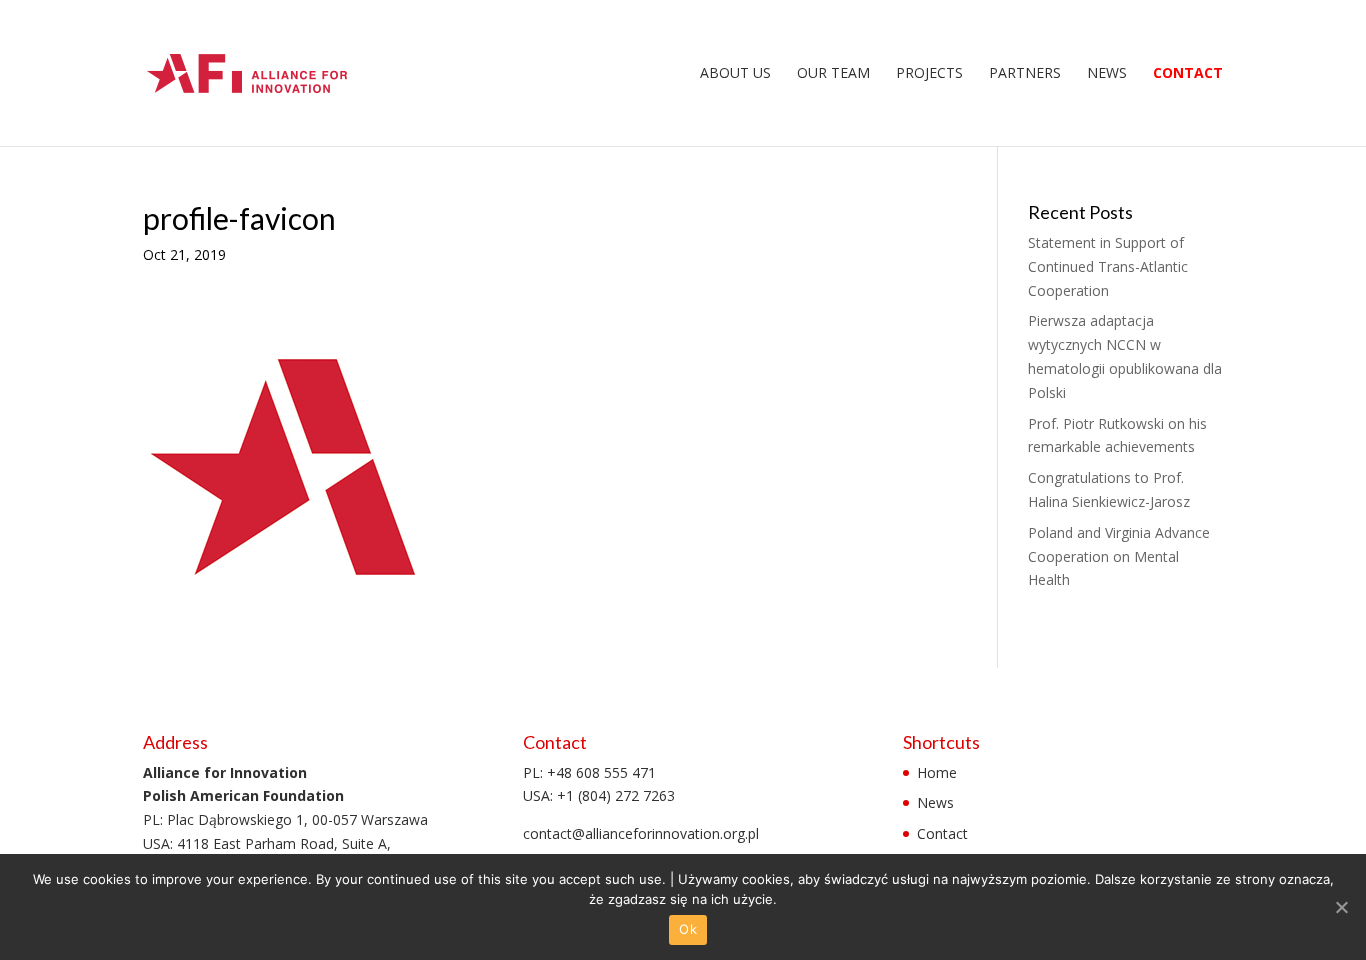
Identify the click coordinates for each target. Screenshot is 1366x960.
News (1107, 74)
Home (937, 772)
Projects (929, 74)
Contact (1188, 74)
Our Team (833, 74)
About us (735, 74)
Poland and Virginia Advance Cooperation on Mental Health (1119, 556)
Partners (1025, 74)
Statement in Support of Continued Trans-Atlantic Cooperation (1108, 266)
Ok (688, 929)
